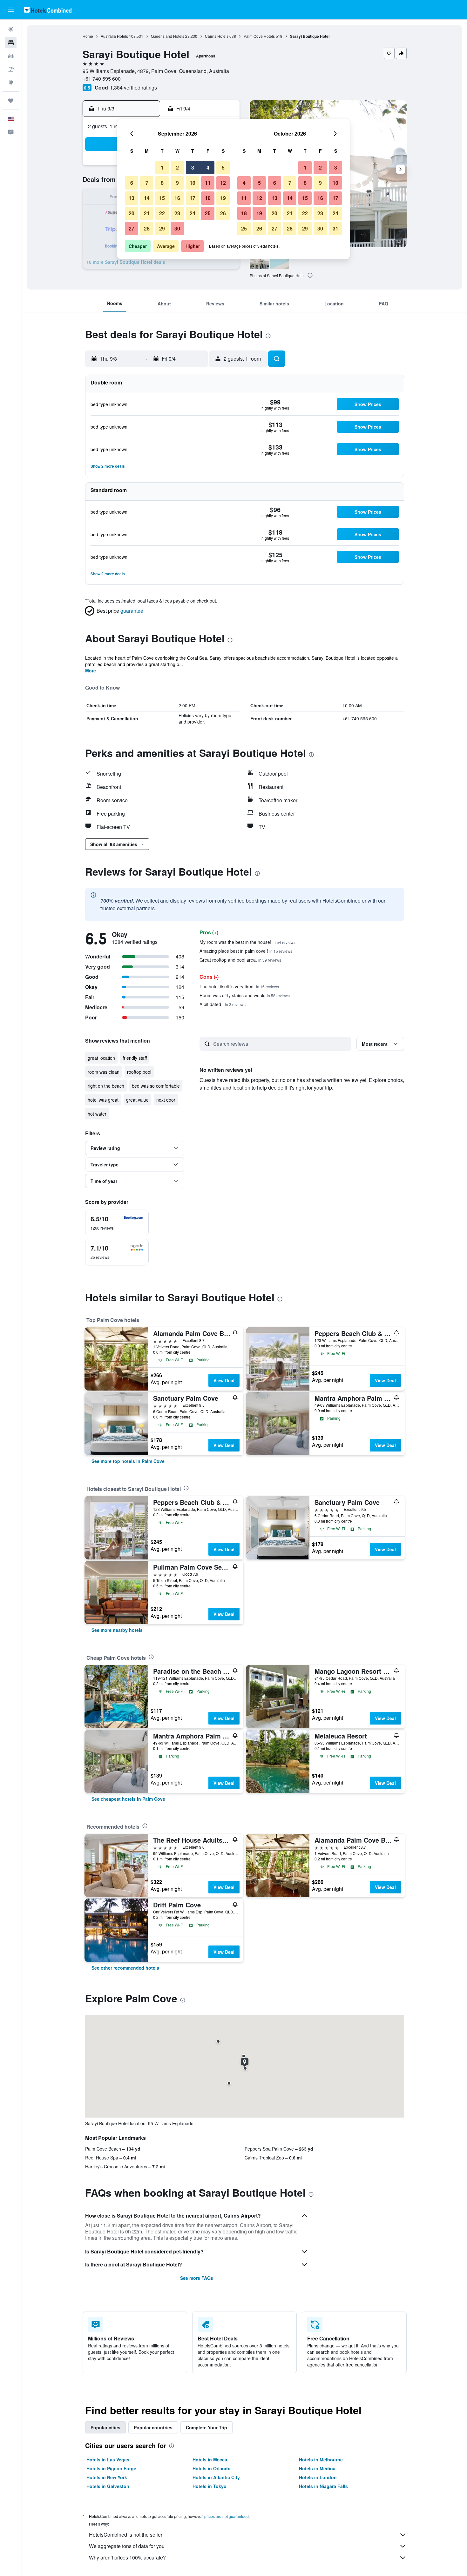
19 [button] (223, 198)
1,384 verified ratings (133, 87)
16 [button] (177, 198)
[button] (11, 10)
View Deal (224, 1380)
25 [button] (208, 213)
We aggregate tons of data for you (127, 2546)
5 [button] (223, 167)
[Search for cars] (11, 56)
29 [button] (162, 228)
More (91, 671)
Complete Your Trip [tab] (206, 2427)
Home (88, 36)
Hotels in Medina (317, 2468)
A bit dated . (223, 1004)
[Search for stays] (11, 43)
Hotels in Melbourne (321, 2459)
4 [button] (208, 167)
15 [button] (162, 198)
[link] (128, 1461)
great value (137, 1100)
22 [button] (162, 213)
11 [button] (208, 183)
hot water (97, 1114)
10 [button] (193, 183)
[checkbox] (117, 1223)
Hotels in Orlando (212, 2468)
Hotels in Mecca (210, 2459)
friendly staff (135, 1058)
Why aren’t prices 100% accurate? (127, 2557)
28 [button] (147, 228)
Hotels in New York (107, 2477)
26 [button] (223, 213)
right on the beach (106, 1086)
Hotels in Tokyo (210, 2486)
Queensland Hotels (168, 36)
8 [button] (162, 183)
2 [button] (177, 167)
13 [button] (132, 198)
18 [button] (208, 198)
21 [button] (147, 213)
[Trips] (11, 101)
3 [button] (193, 167)
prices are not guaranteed (227, 2516)
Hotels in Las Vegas (108, 2459)
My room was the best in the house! (247, 942)
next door (166, 1100)
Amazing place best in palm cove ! (246, 951)
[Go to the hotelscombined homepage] (48, 10)
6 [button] (132, 183)
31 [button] (335, 228)
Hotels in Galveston (108, 2486)
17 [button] (193, 198)
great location (101, 1058)
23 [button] (177, 213)
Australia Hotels (114, 36)
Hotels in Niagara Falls (323, 2486)
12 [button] (223, 183)
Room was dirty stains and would (245, 995)
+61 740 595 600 (102, 79)
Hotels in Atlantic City (216, 2477)
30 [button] (177, 228)
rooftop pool (139, 1072)
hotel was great (103, 1100)
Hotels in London (318, 2477)
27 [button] (132, 228)
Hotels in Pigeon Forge (111, 2468)
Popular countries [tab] (153, 2427)
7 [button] (147, 183)
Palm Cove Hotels (259, 36)
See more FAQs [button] (197, 2278)
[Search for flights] (11, 29)
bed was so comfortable (156, 1086)
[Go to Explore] (11, 83)
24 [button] (193, 213)
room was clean (104, 1072)
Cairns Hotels (217, 36)
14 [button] (147, 198)
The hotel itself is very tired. (239, 986)
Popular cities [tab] (105, 2427)
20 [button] (132, 213)
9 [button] (177, 183)
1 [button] (162, 167)
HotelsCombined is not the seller (126, 2535)
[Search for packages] (11, 69)
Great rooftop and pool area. (240, 960)
